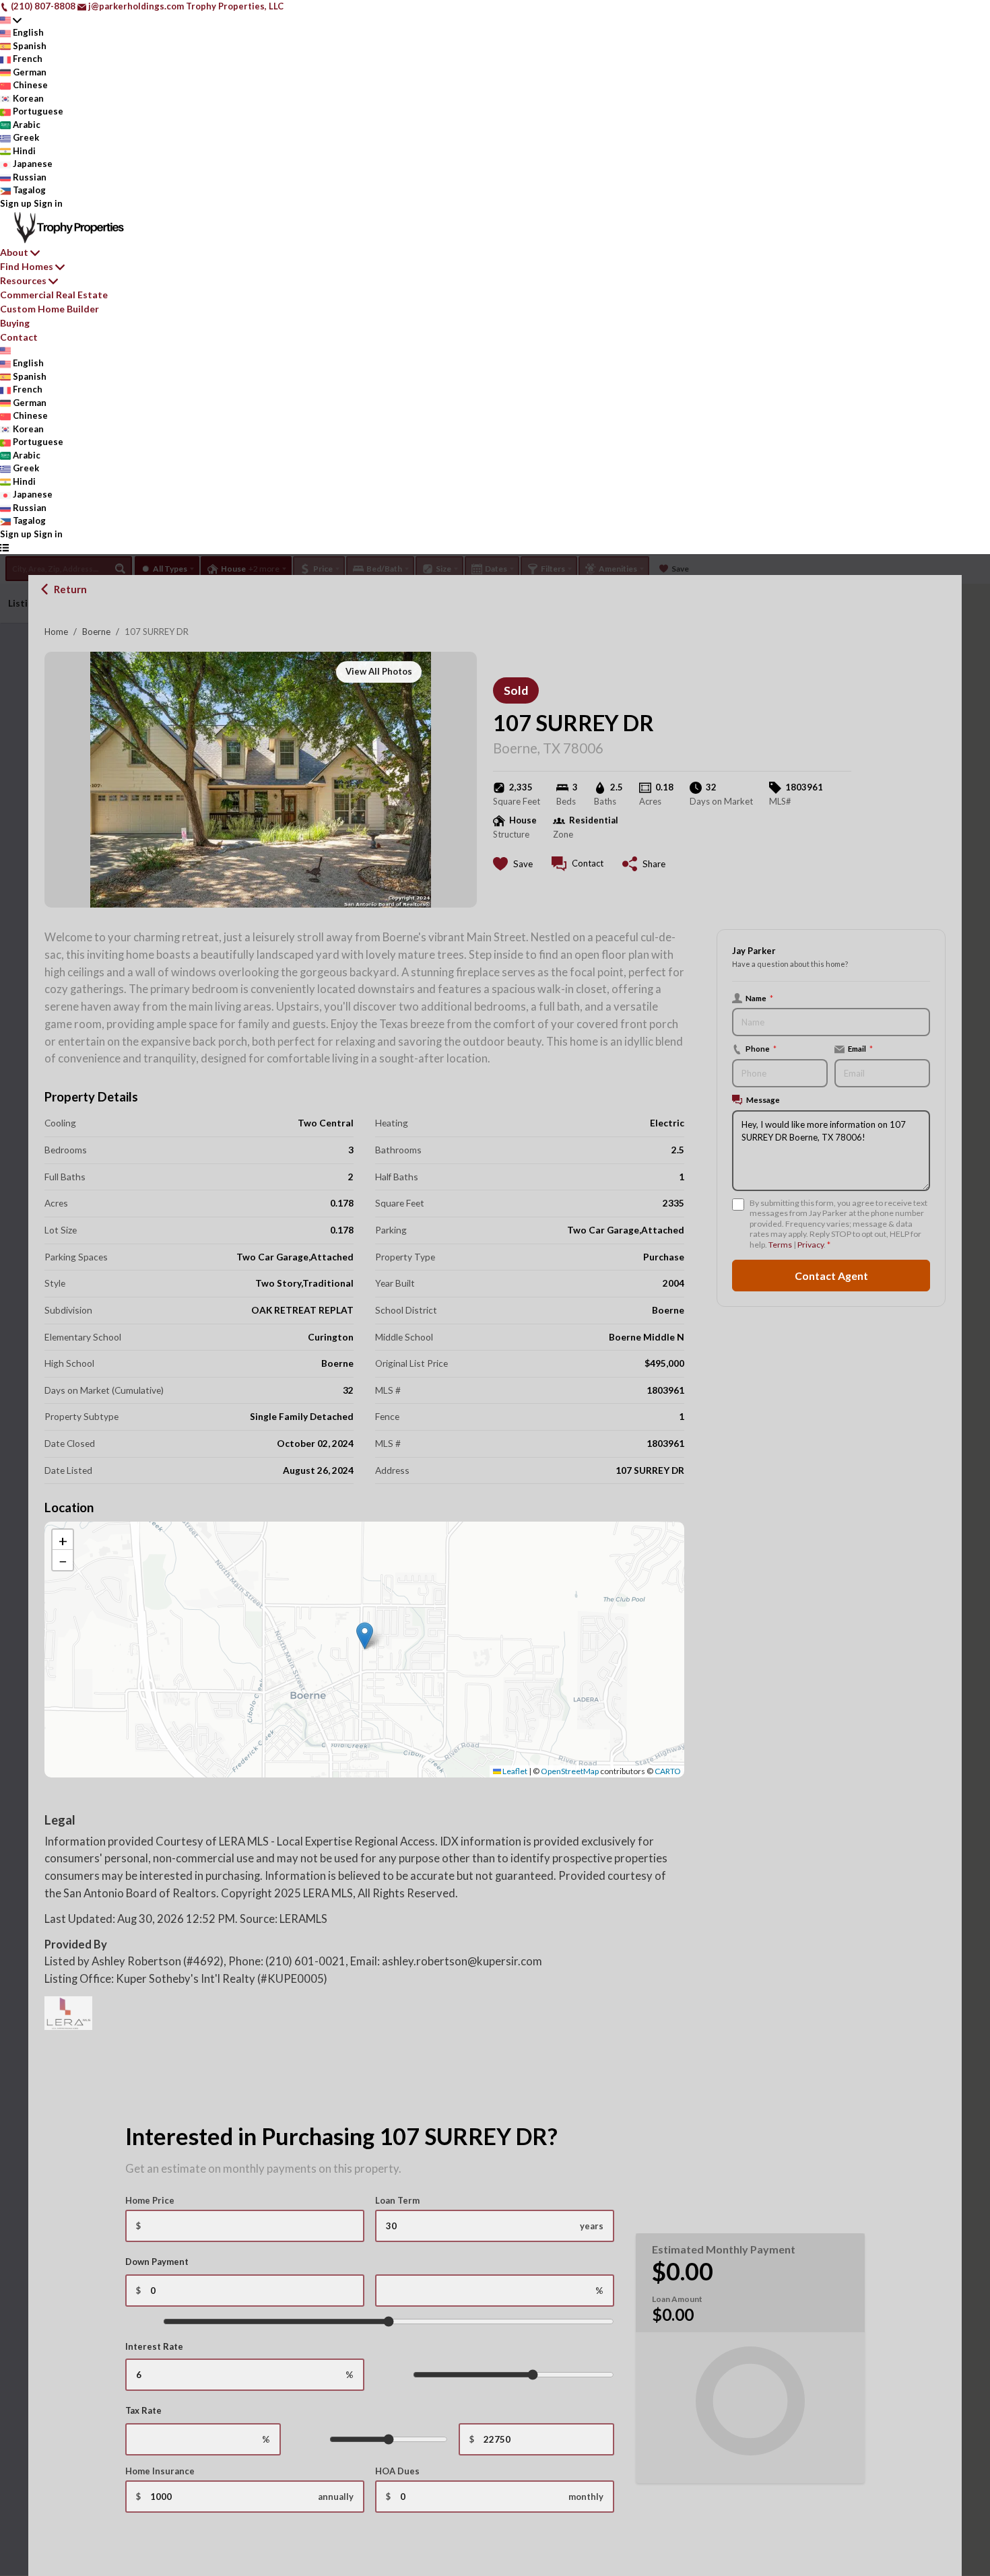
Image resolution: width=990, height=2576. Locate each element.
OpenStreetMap (570, 1771)
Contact (19, 337)
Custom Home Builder (49, 309)
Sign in (48, 203)
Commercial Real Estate (54, 295)
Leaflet (514, 1771)
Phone (761, 1049)
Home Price (150, 2200)
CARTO (668, 1771)
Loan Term (397, 2200)
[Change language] (11, 20)
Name (759, 998)
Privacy (811, 1245)
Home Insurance (160, 2471)
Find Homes (27, 266)
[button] (365, 1636)
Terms (780, 1245)
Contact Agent (831, 1276)
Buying (15, 323)
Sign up (16, 203)
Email (860, 1049)
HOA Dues (397, 2471)
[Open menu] (4, 547)
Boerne (96, 632)
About (14, 252)
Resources (23, 280)
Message (763, 1100)
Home (56, 632)
